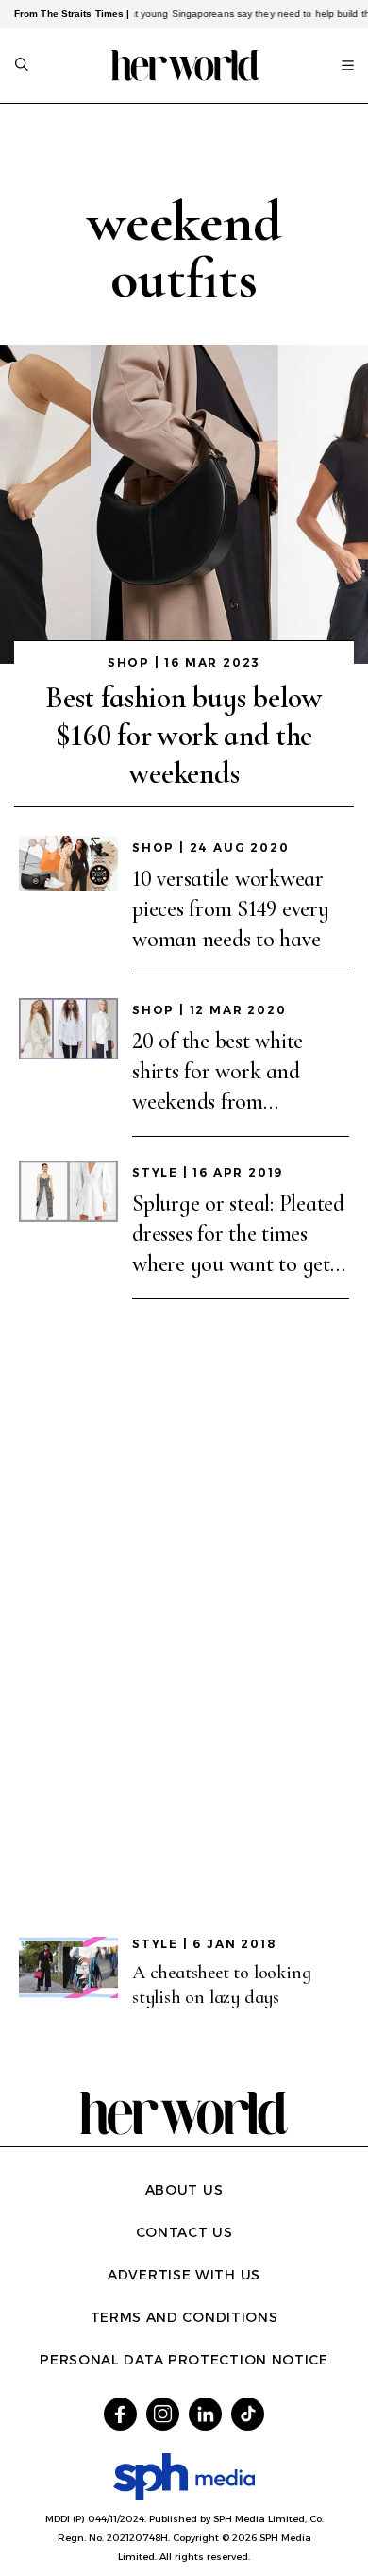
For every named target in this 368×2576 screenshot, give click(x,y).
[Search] (22, 66)
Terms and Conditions (184, 2317)
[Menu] (348, 65)
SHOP (129, 662)
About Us (184, 2190)
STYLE (155, 1172)
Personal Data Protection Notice (184, 2360)
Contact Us (184, 2232)
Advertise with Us (184, 2275)
